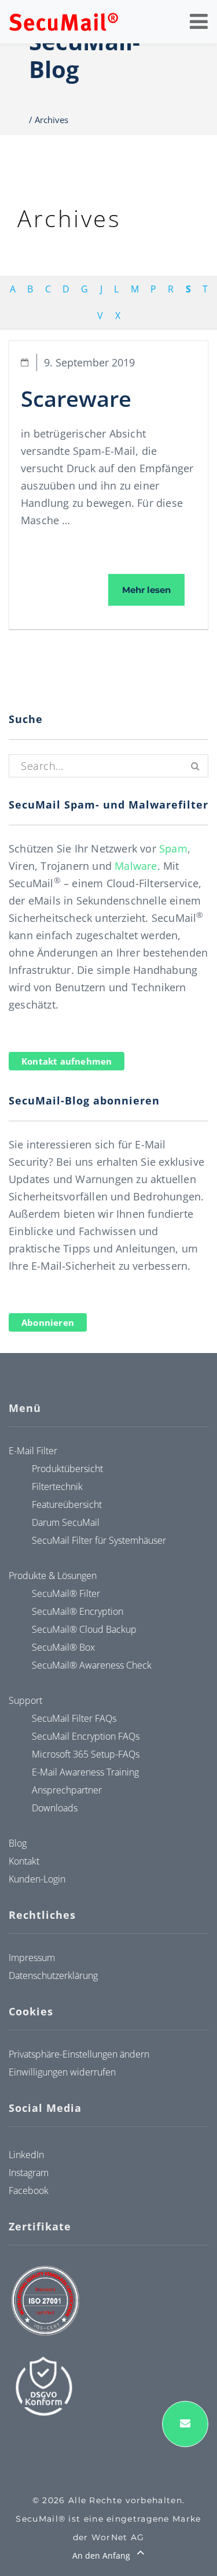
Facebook (29, 2190)
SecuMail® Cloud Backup (84, 1629)
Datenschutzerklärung (53, 1975)
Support (25, 1700)
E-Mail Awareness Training (85, 1772)
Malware (136, 866)
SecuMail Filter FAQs (74, 1718)
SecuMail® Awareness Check (92, 1665)
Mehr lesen (153, 590)
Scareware (76, 398)
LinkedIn (26, 2155)
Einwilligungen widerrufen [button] (62, 2072)
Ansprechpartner (67, 1790)
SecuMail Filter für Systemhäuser (99, 1540)
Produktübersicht (67, 1469)
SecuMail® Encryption (78, 1611)
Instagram (29, 2173)
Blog (18, 1843)
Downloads (55, 1808)
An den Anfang (102, 2555)
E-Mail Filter (33, 1451)
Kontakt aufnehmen (67, 1061)
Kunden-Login (37, 1879)
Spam (173, 848)
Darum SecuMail (66, 1522)
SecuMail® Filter (66, 1593)
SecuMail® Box (63, 1647)
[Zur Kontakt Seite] (185, 2424)
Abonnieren (48, 1322)
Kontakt (24, 1861)
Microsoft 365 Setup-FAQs (86, 1754)
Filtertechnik (57, 1487)
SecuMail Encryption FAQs (86, 1736)
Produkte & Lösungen (53, 1576)
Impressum (32, 1958)
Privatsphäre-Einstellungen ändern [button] (79, 2054)
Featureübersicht (67, 1504)
